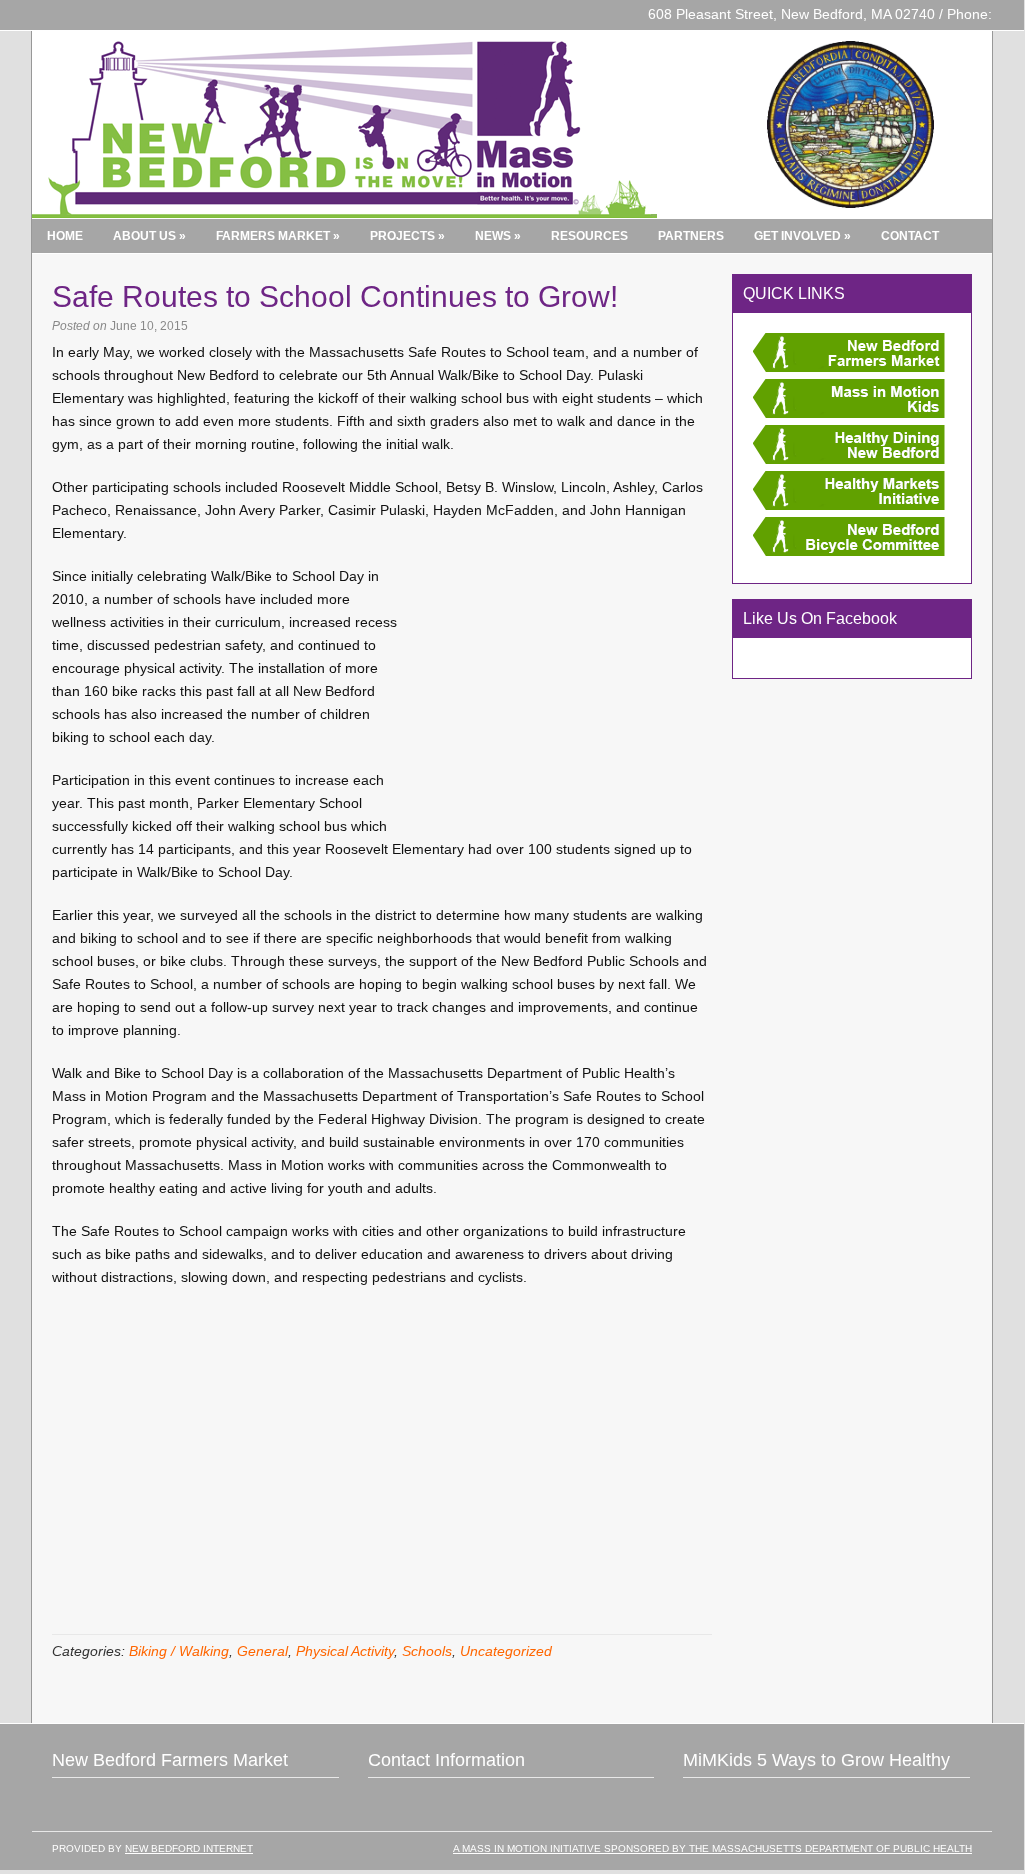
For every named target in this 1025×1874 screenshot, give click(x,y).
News (498, 236)
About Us (149, 236)
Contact (910, 236)
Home (65, 236)
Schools (427, 1651)
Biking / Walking (179, 1651)
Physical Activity (345, 1651)
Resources (589, 236)
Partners (691, 236)
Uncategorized (506, 1651)
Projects (407, 236)
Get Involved (802, 236)
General (262, 1651)
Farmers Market (278, 236)
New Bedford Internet (189, 1848)
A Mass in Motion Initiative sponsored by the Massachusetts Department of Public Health (712, 1848)
